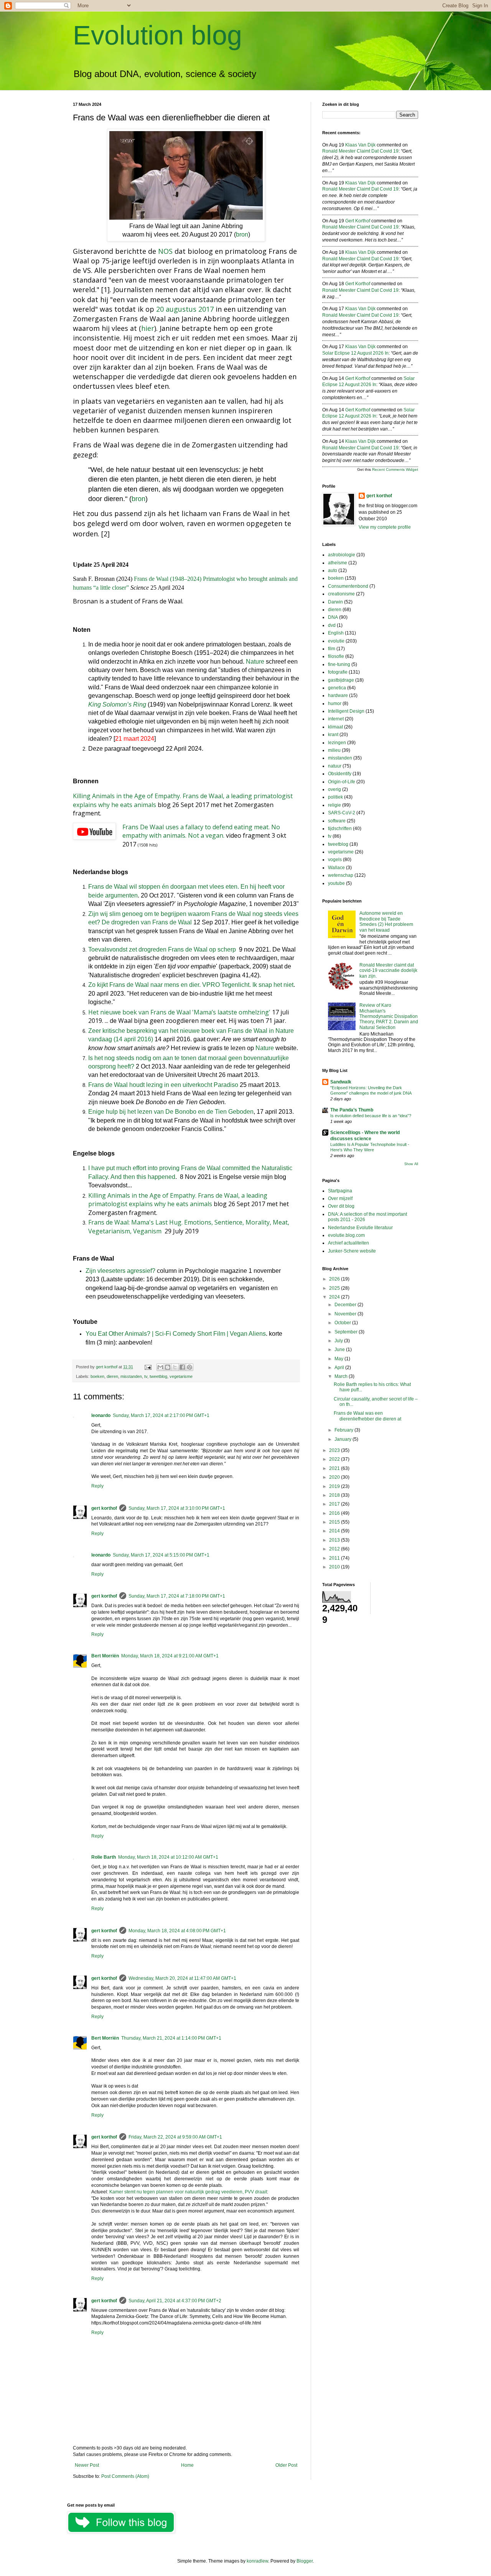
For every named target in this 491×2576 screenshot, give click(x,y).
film (332, 649)
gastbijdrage (341, 680)
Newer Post (87, 2465)
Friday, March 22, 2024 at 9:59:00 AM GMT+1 (175, 2137)
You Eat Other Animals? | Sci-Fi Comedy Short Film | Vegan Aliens (176, 1334)
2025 (335, 1288)
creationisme (341, 594)
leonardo (101, 1415)
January (344, 1439)
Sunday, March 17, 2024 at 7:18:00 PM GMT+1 (177, 1596)
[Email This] (160, 1367)
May (339, 1359)
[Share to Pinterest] (189, 1367)
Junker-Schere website (352, 1251)
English (336, 633)
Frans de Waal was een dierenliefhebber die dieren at (367, 1416)
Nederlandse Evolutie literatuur (360, 1228)
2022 (335, 1459)
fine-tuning (339, 664)
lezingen (337, 743)
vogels (335, 860)
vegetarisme (181, 1376)
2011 (335, 1558)
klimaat (335, 727)
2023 (335, 1450)
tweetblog (158, 1376)
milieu (334, 750)
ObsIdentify (340, 774)
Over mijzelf (340, 1198)
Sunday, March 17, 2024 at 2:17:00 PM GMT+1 (161, 1415)
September (347, 1332)
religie (334, 805)
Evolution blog (157, 35)
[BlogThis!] (168, 1367)
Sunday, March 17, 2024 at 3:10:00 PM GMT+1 (177, 1508)
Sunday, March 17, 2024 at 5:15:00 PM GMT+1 (161, 1555)
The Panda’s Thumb (352, 1110)
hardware (338, 695)
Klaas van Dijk (360, 145)
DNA (333, 617)
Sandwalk (341, 1082)
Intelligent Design (346, 711)
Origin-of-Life (342, 782)
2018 (335, 1495)
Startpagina (340, 1191)
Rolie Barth (104, 1857)
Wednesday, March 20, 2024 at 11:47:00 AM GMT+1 (182, 1978)
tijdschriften (340, 829)
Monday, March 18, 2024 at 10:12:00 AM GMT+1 (168, 1857)
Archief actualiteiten (348, 1243)
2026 (335, 1279)
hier (148, 328)
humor (335, 704)
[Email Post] (148, 1367)
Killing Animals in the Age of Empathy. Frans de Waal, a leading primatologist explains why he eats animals (178, 1200)
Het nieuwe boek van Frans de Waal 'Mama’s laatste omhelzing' (179, 1012)
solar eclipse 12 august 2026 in (355, 353)
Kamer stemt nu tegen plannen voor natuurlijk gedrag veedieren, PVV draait (188, 2192)
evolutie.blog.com (346, 1235)
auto (333, 570)
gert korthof (104, 1508)
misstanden (131, 1376)
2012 (335, 1549)
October (343, 1323)
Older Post (286, 2465)
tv (146, 1376)
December (346, 1305)
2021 (335, 1468)
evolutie (336, 641)
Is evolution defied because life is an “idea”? (371, 1116)
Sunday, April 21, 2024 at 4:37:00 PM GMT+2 (175, 2301)
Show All (411, 1164)
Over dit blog (341, 1206)
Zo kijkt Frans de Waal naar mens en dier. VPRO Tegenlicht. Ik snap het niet (191, 985)
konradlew (257, 2561)
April (340, 1368)
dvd (332, 625)
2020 (335, 1477)
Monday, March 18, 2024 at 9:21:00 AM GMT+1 (170, 1656)
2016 (335, 1513)
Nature (255, 662)
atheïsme (338, 563)
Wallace (336, 868)
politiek (335, 797)
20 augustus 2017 (185, 309)
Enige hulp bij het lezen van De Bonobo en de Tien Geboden (171, 1112)
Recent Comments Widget (395, 469)
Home (187, 2465)
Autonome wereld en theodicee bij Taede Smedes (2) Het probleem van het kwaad (386, 921)
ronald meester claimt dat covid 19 (360, 151)
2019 (335, 1486)
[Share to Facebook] (182, 1367)
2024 (335, 1297)
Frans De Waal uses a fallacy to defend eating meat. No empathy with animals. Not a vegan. (201, 831)
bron (242, 234)
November (346, 1314)
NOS (165, 251)
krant (333, 735)
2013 (335, 1540)
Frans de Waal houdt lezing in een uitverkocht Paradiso (163, 1085)
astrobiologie (342, 555)
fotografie (338, 672)
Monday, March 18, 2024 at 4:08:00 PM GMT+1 (177, 1931)
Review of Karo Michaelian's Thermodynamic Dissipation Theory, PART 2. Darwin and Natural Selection (389, 1016)
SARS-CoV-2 (342, 813)
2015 (335, 1522)
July (339, 1341)
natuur (335, 766)
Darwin (335, 602)
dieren (112, 1376)
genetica (337, 688)
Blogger (305, 2561)
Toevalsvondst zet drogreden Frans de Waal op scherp (162, 949)
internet (336, 719)
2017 (335, 1504)
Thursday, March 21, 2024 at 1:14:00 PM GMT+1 (171, 2038)
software (337, 821)
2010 (335, 1567)
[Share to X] (175, 1367)
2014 (335, 1531)
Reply (97, 1486)
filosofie (336, 656)
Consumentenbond (348, 586)
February (344, 1430)
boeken (97, 1376)
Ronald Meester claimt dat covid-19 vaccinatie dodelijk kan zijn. (388, 971)
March (342, 1376)
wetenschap (341, 875)
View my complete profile (385, 527)
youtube (336, 883)
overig (334, 789)
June (340, 1350)
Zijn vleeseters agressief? (120, 1271)
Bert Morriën (105, 1656)
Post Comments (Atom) (125, 2476)
